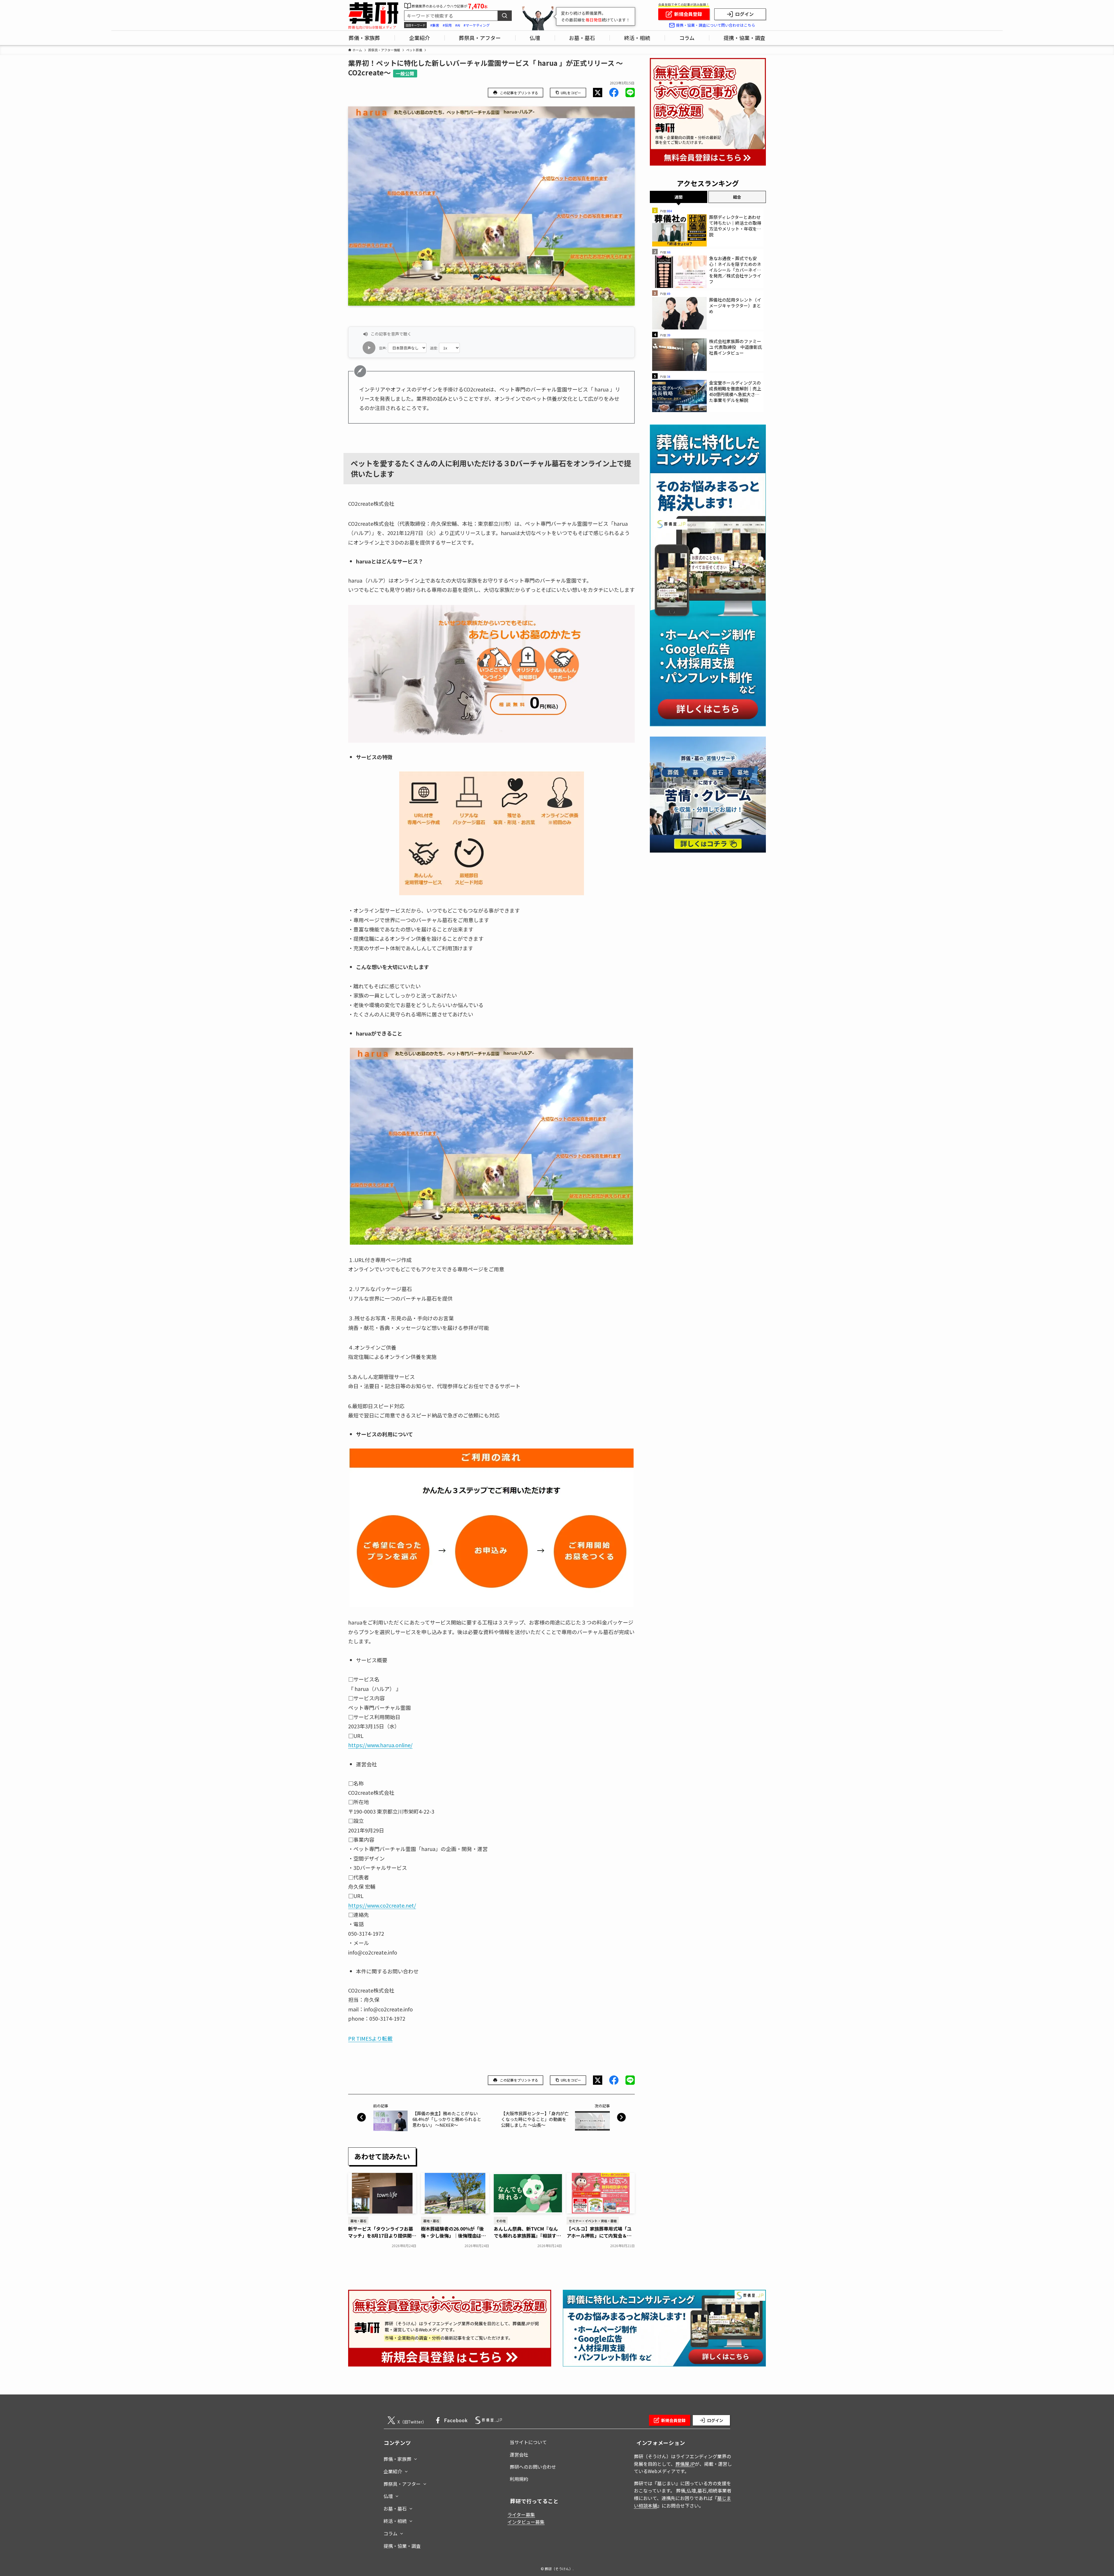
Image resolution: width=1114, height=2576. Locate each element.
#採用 (447, 25)
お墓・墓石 (395, 2508)
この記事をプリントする (519, 93)
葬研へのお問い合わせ (533, 2467)
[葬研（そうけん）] (373, 13)
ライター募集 (521, 2515)
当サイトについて (528, 2442)
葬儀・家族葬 (397, 2459)
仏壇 (388, 2496)
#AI (458, 25)
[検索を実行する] (504, 16)
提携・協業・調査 (402, 2546)
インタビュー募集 (526, 2522)
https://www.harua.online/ (380, 1745)
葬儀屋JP (685, 2464)
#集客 (435, 25)
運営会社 (519, 2454)
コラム (390, 2533)
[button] (598, 93)
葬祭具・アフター (402, 2484)
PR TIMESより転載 (370, 2038)
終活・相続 (395, 2521)
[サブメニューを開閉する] (415, 2458)
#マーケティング (477, 25)
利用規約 (519, 2479)
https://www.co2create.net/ (382, 1905)
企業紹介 (393, 2471)
